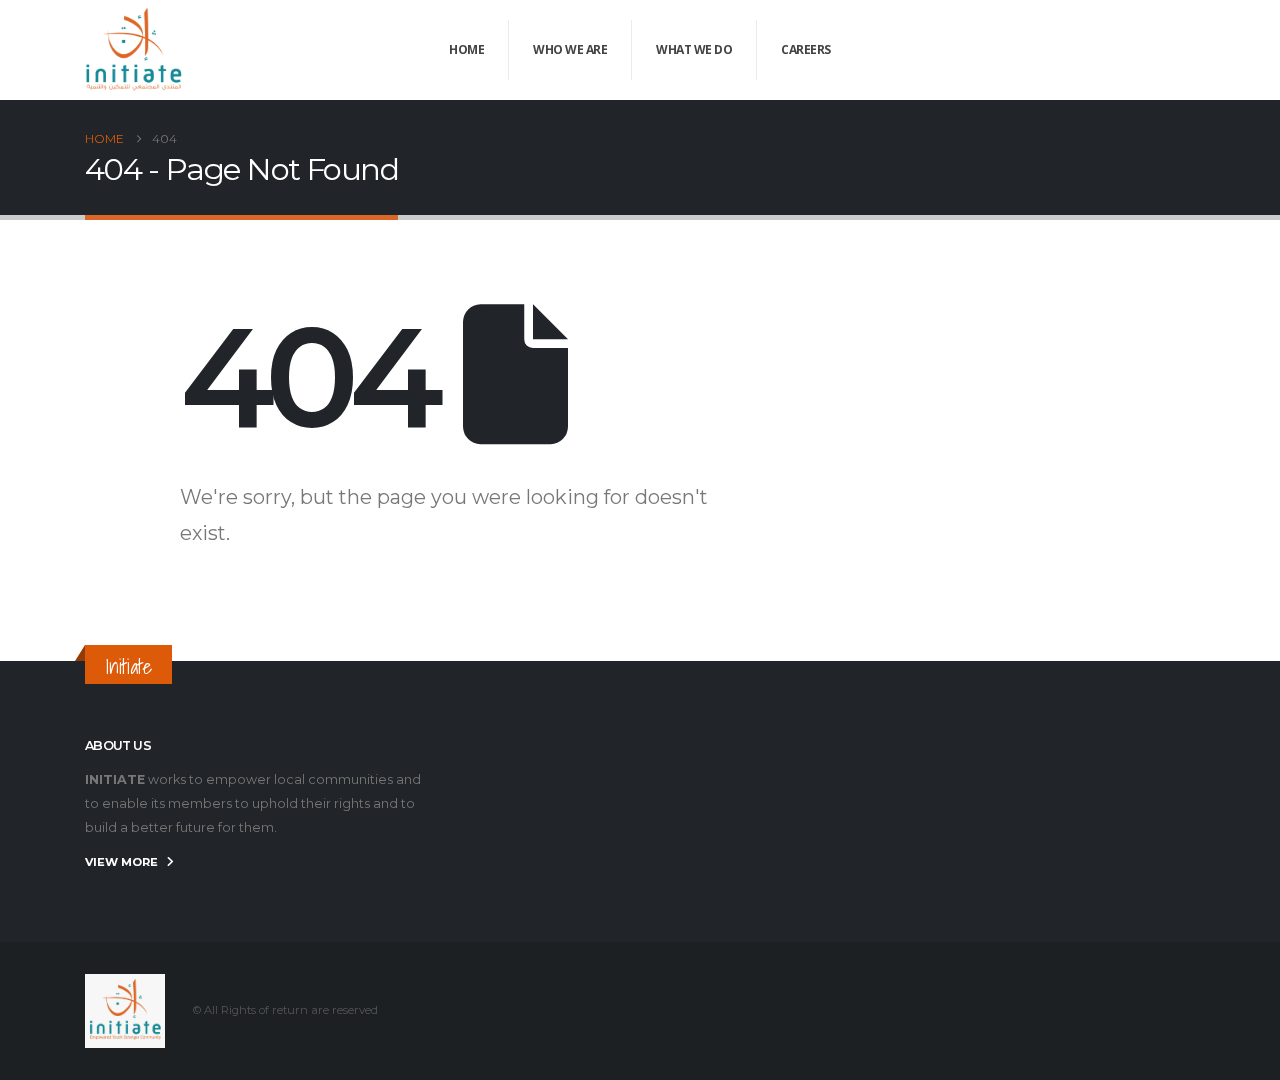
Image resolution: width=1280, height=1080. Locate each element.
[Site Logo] (135, 50)
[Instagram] (1180, 50)
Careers (806, 49)
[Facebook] (1081, 50)
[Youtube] (1147, 50)
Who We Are (570, 49)
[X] (1114, 50)
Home (466, 49)
